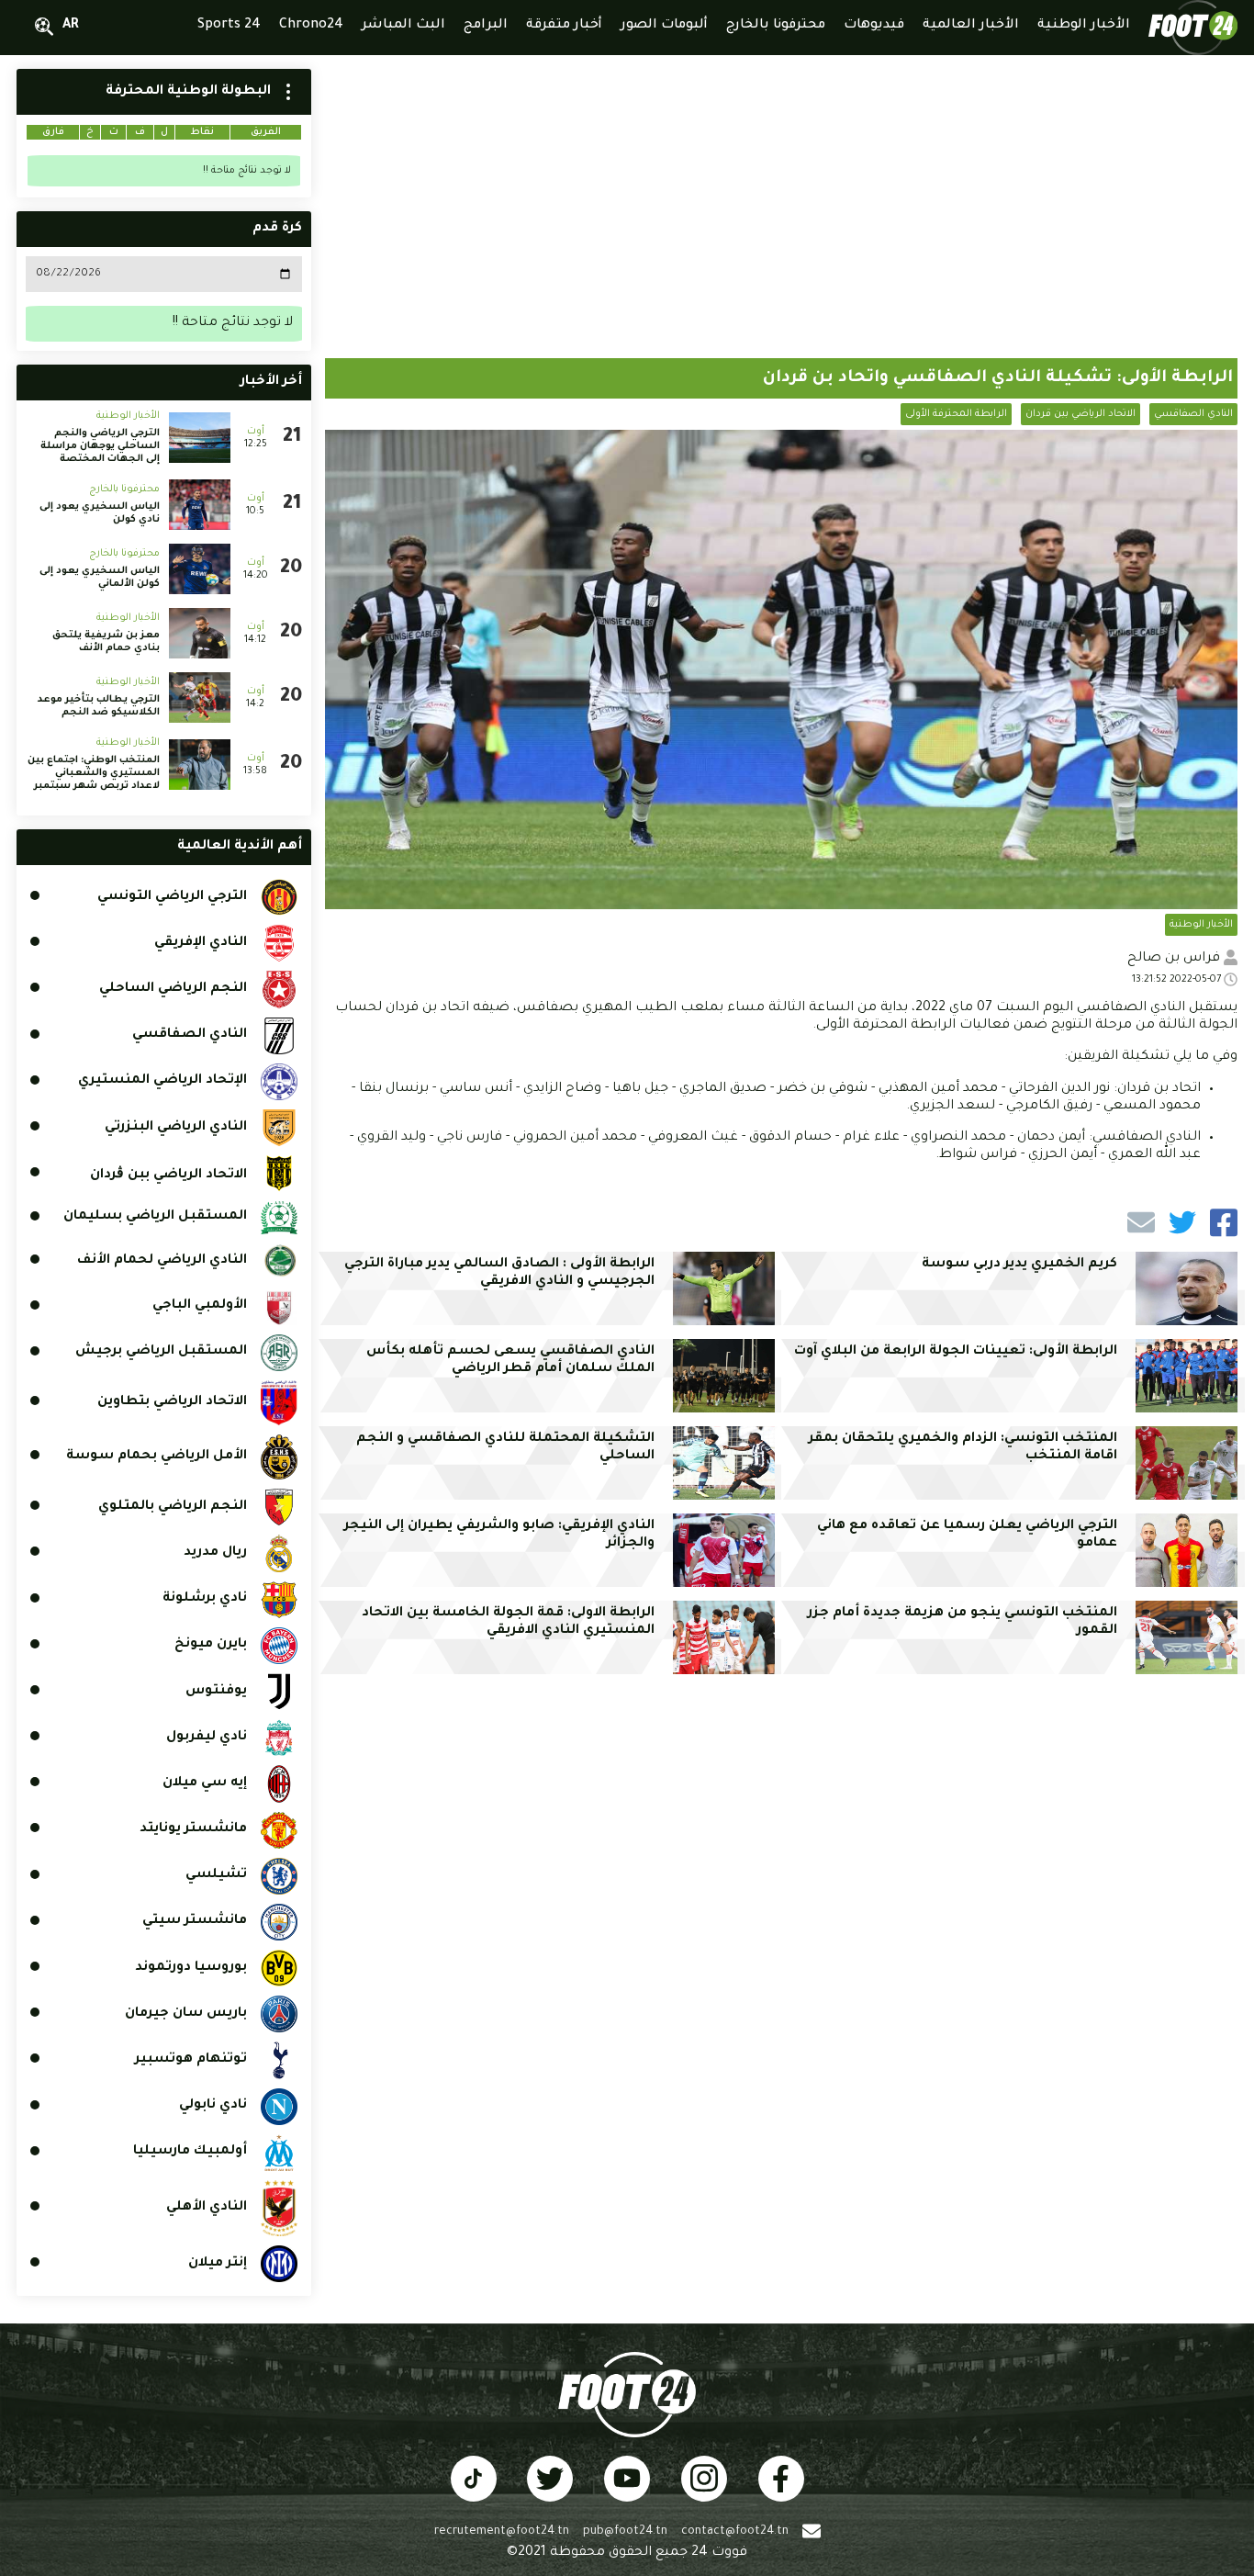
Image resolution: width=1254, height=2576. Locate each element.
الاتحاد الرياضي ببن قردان (1080, 414)
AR (71, 26)
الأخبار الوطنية (1201, 925)
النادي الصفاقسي (1193, 414)
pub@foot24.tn (625, 2532)
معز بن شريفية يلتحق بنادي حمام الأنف (106, 642)
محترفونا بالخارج (124, 489)
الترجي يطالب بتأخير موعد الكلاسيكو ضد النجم (99, 706)
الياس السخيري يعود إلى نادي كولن (100, 513)
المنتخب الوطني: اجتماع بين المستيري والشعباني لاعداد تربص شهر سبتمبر (94, 773)
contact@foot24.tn (735, 2532)
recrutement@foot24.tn (502, 2532)
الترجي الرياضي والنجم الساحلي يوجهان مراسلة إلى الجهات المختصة (100, 446)
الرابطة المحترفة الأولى (956, 414)
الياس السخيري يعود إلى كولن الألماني (100, 578)
